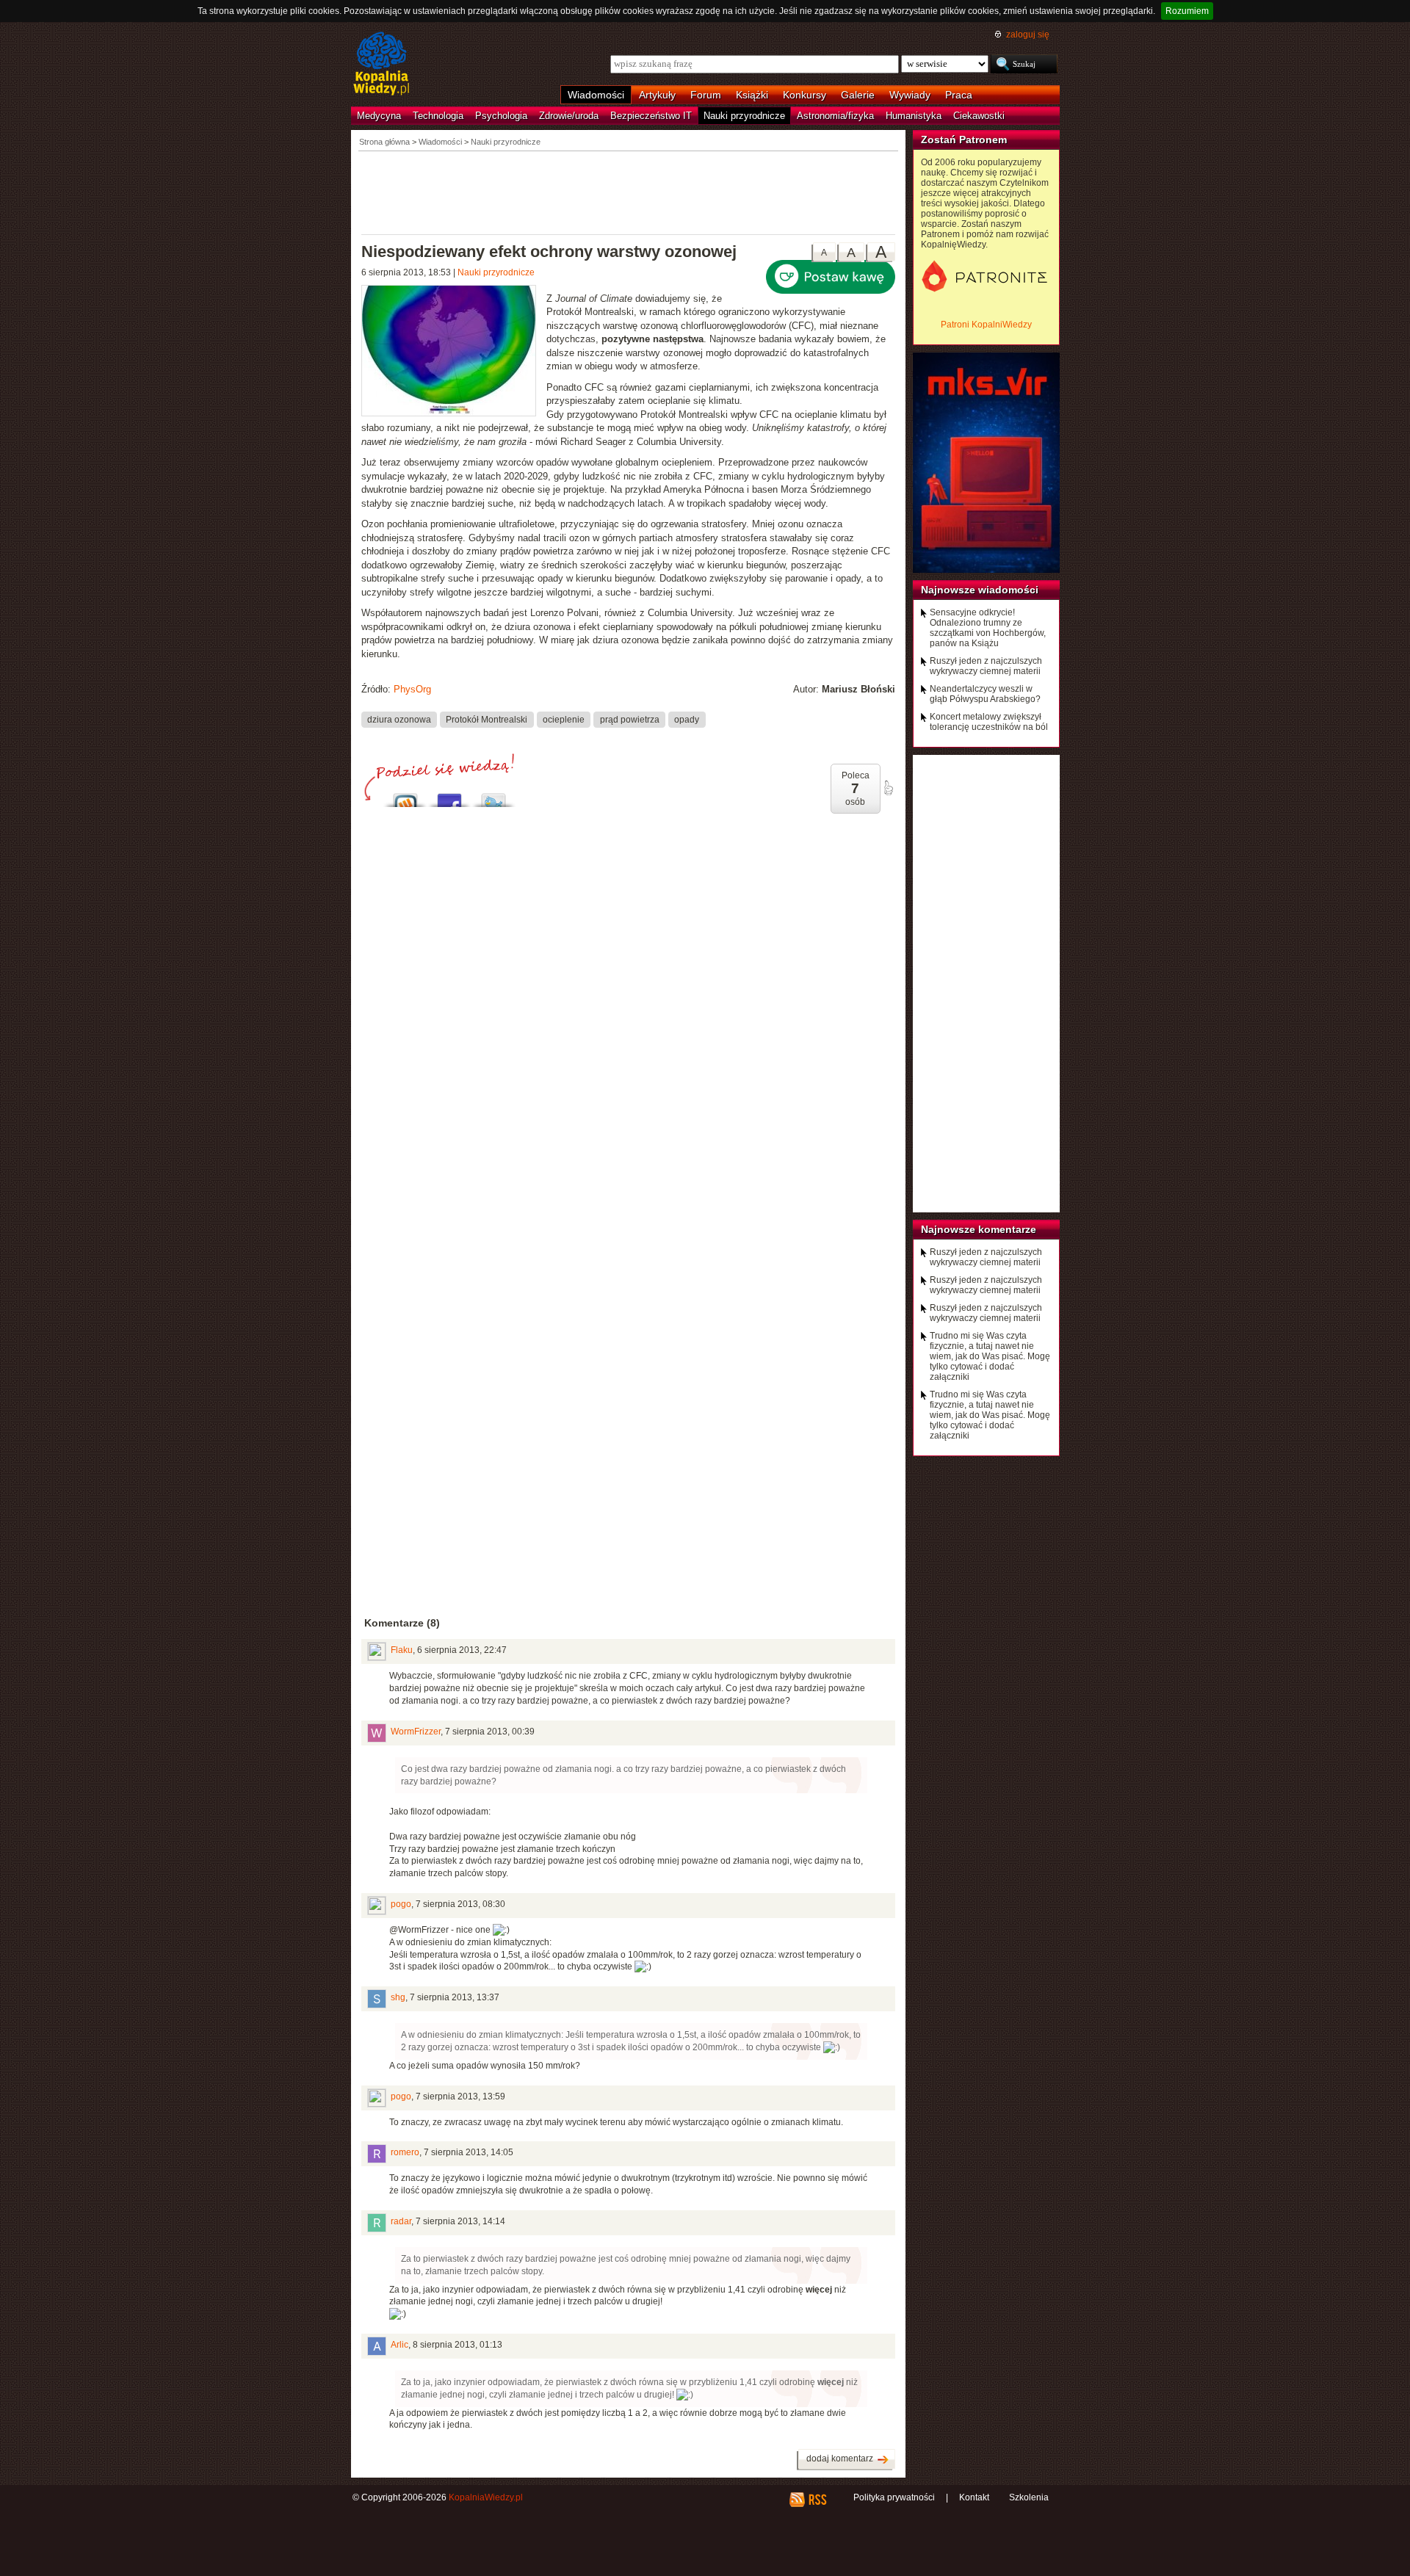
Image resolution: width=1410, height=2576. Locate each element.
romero (405, 2152)
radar (401, 2221)
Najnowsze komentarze (979, 1229)
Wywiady (910, 95)
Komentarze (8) (402, 1623)
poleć (888, 788)
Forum (706, 95)
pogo (401, 1904)
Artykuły (657, 95)
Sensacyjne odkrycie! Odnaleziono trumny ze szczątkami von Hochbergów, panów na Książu (988, 628)
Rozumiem (1187, 11)
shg (398, 1997)
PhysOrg (412, 689)
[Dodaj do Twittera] (493, 796)
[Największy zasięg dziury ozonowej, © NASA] (454, 352)
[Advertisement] (629, 192)
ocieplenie (564, 720)
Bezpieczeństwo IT (651, 116)
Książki (752, 95)
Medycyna (379, 116)
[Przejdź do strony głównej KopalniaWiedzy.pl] (382, 65)
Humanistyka (914, 116)
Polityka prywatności (894, 2497)
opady (687, 720)
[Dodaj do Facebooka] (449, 796)
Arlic (399, 2345)
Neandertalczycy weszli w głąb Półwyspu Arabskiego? (985, 694)
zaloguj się (1028, 35)
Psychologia (501, 116)
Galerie (858, 95)
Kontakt (974, 2497)
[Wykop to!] (405, 796)
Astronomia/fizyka (835, 116)
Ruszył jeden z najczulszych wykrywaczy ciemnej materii (986, 666)
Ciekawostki (979, 116)
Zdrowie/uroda (569, 116)
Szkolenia (1029, 2497)
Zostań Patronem (964, 140)
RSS (817, 2500)
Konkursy (805, 95)
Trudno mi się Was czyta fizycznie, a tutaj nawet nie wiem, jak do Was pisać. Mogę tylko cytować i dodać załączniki (990, 1356)
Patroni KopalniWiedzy (986, 325)
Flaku (402, 1650)
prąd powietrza (630, 720)
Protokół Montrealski (487, 720)
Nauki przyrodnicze (744, 116)
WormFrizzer (416, 1732)
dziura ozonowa (399, 720)
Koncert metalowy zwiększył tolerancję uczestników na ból (989, 722)
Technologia (438, 116)
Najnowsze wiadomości (980, 590)
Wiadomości (596, 95)
